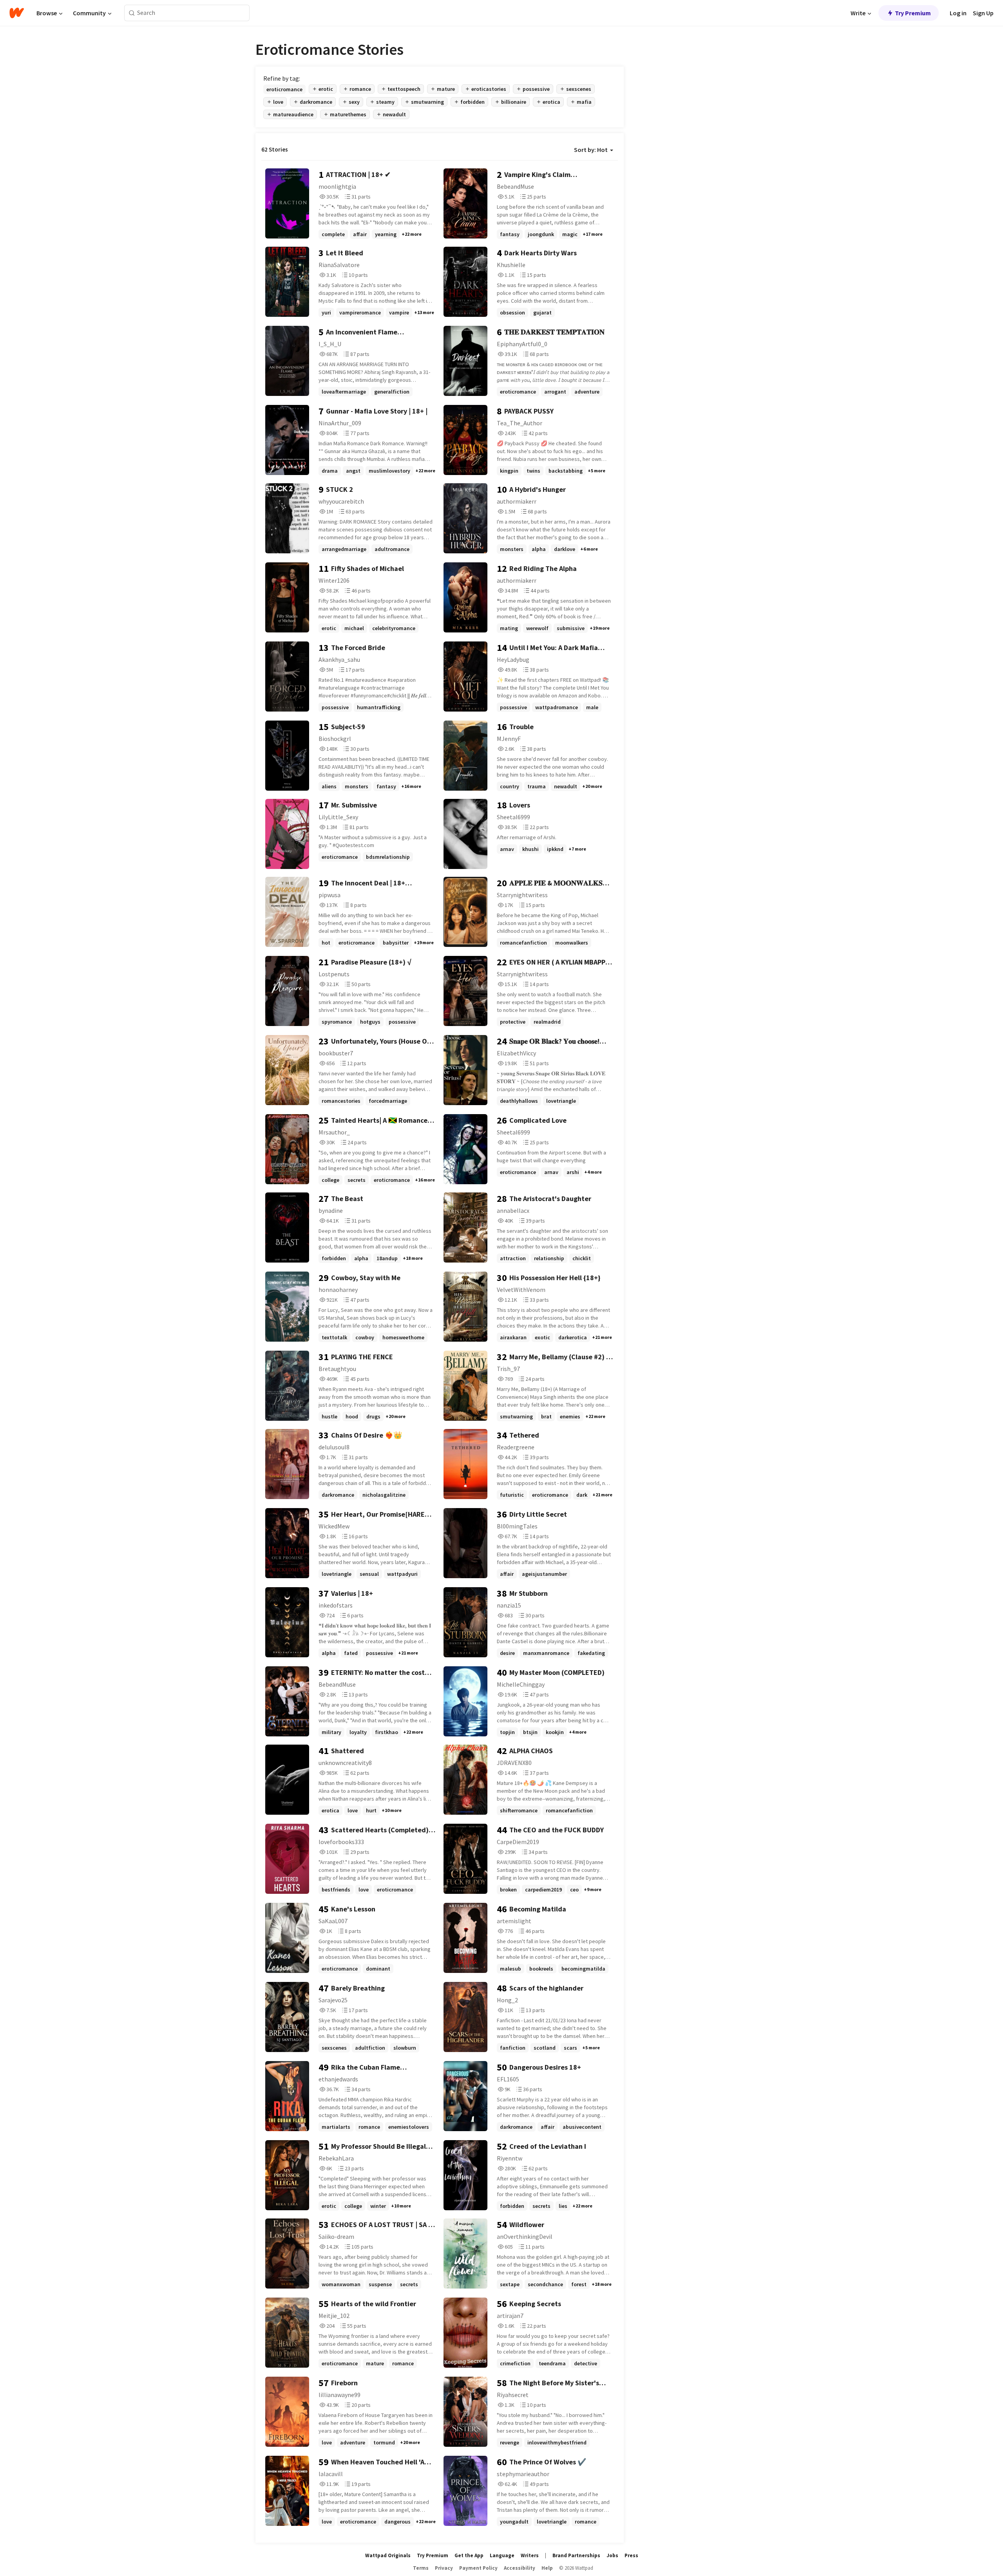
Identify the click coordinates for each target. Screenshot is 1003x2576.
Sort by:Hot (591, 150)
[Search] (132, 13)
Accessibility (520, 2568)
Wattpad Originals (388, 2555)
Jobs (612, 2555)
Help (547, 2568)
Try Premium (913, 13)
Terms (421, 2568)
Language (502, 2555)
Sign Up (983, 13)
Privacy (444, 2568)
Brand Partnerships (576, 2555)
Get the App (469, 2555)
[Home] (17, 13)
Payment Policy (478, 2568)
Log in (958, 13)
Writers (530, 2555)
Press (631, 2555)
